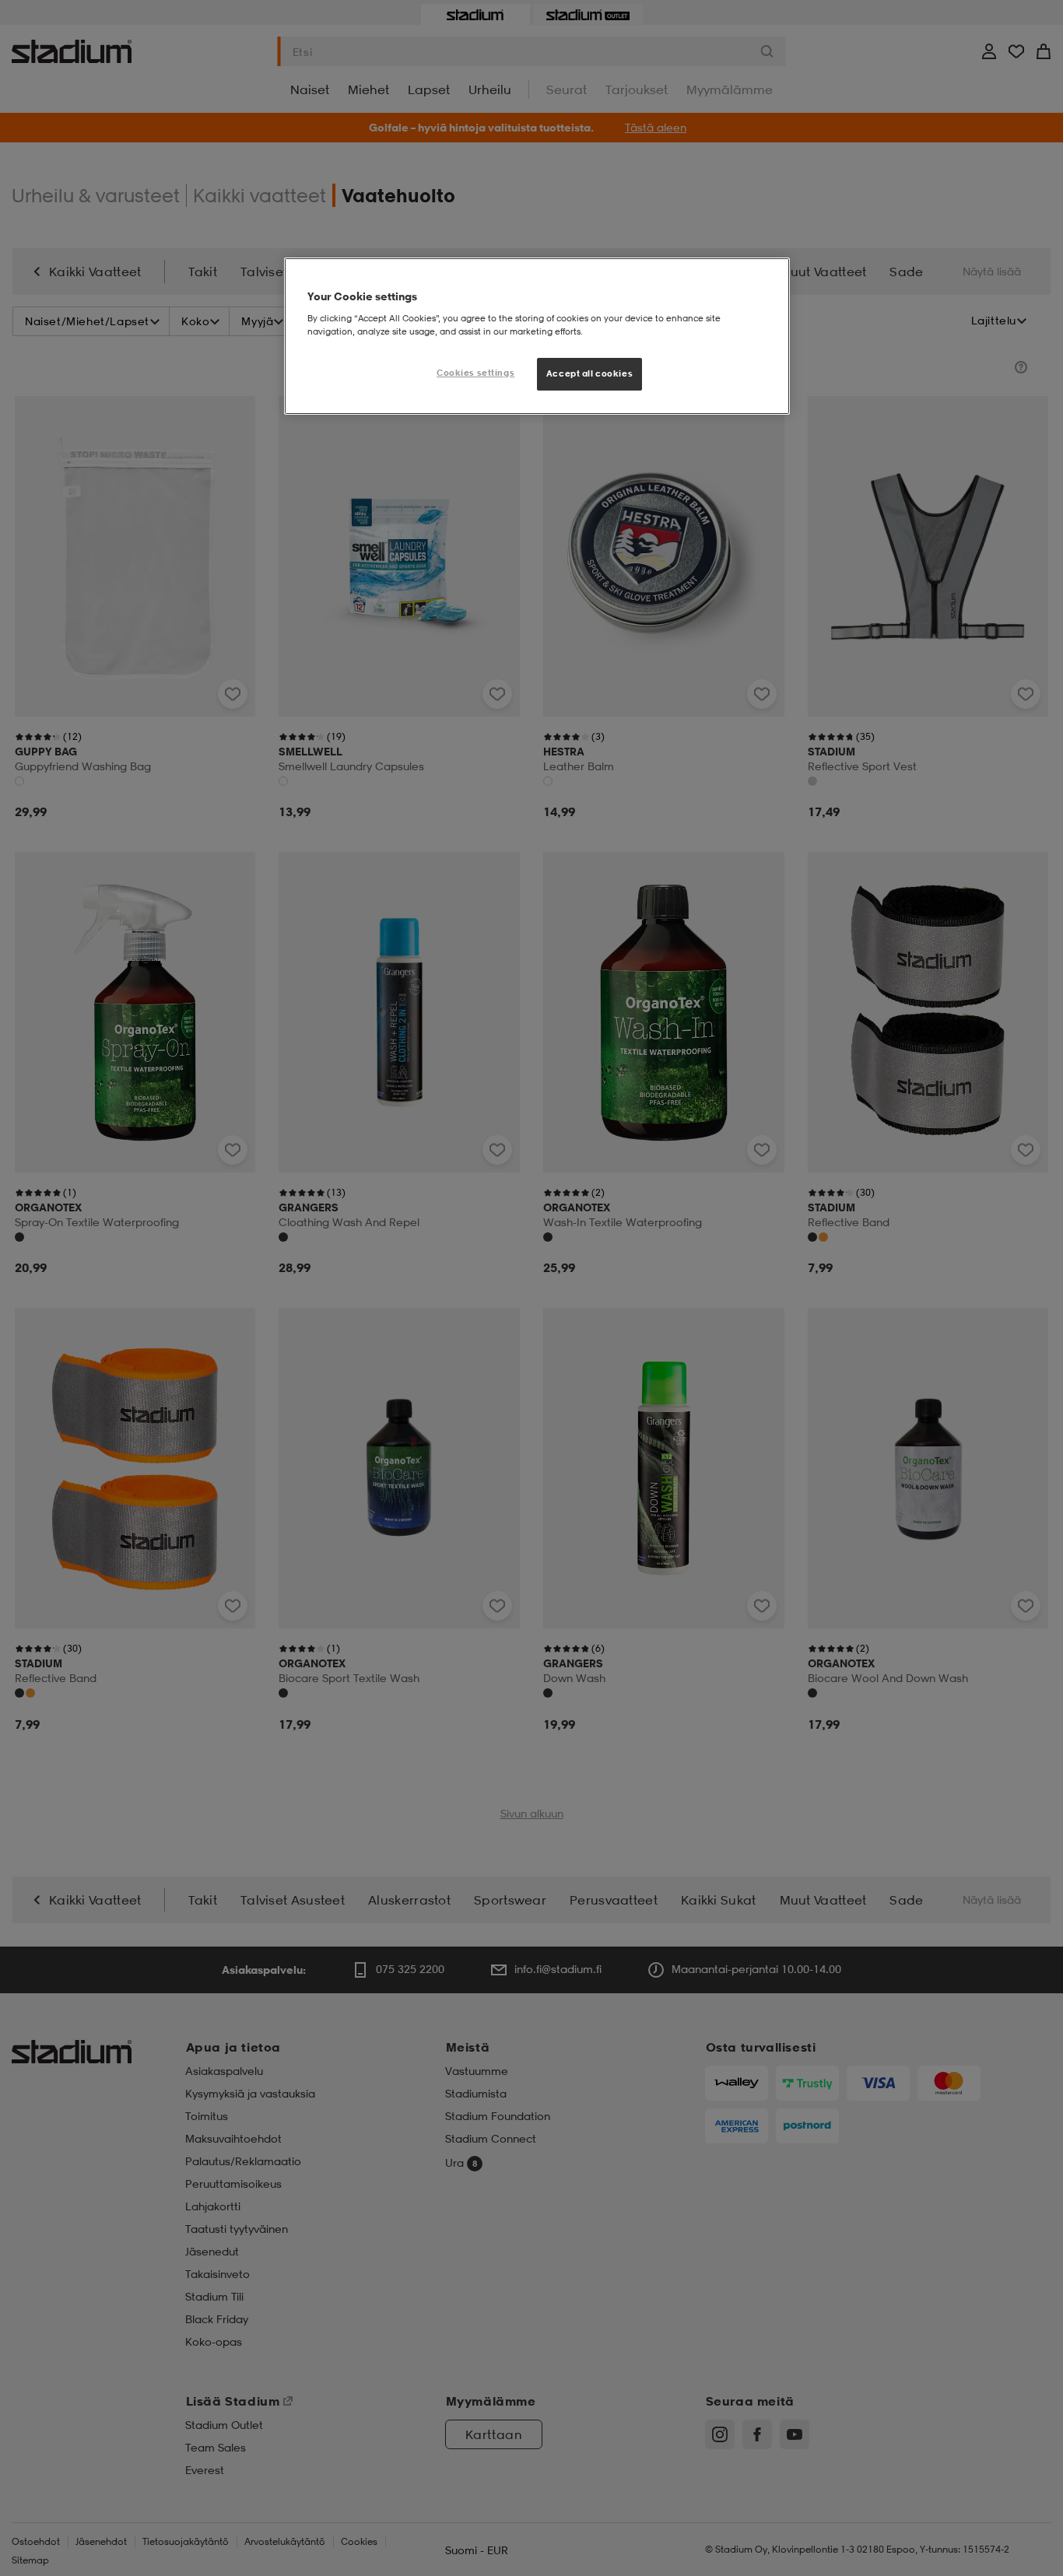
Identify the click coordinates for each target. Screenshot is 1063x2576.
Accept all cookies (589, 373)
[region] (537, 336)
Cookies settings (475, 373)
